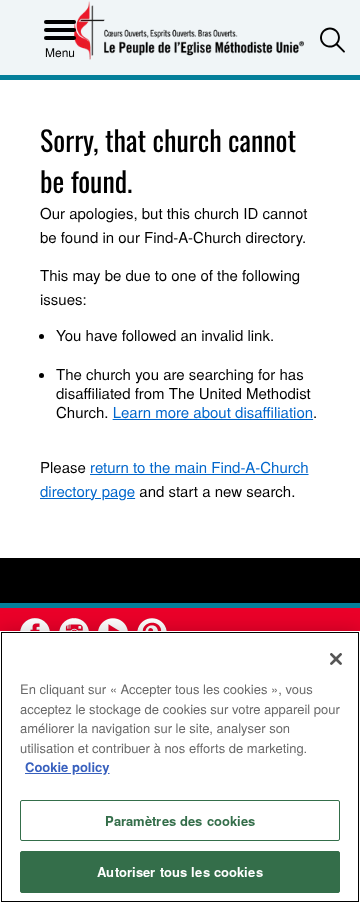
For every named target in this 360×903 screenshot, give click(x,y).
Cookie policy (67, 766)
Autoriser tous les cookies (179, 871)
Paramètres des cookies (180, 820)
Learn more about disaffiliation (213, 412)
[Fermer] (336, 659)
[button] (332, 39)
